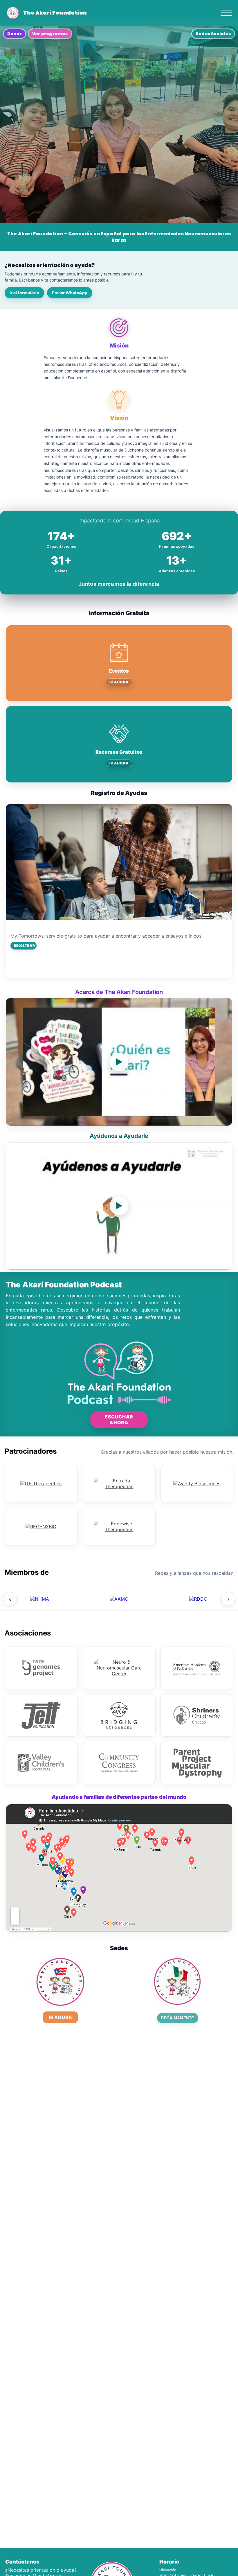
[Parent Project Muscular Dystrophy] (197, 1763)
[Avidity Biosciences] (197, 1484)
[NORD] (40, 1599)
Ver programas (50, 34)
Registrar (24, 946)
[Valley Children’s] (41, 1763)
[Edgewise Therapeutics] (119, 1527)
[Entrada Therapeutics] (119, 1484)
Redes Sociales (213, 34)
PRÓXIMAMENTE (177, 2018)
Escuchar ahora (119, 1420)
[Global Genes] (119, 1599)
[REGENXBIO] (41, 1527)
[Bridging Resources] (119, 1715)
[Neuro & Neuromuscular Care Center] (119, 1668)
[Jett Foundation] (41, 1715)
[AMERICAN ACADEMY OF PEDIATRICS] (197, 1668)
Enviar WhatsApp (70, 293)
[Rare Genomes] (41, 1668)
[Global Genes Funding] (198, 1599)
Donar (15, 34)
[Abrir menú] (226, 13)
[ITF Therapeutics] (41, 1484)
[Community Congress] (119, 1763)
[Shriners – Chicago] (197, 1715)
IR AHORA (119, 682)
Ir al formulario (24, 293)
